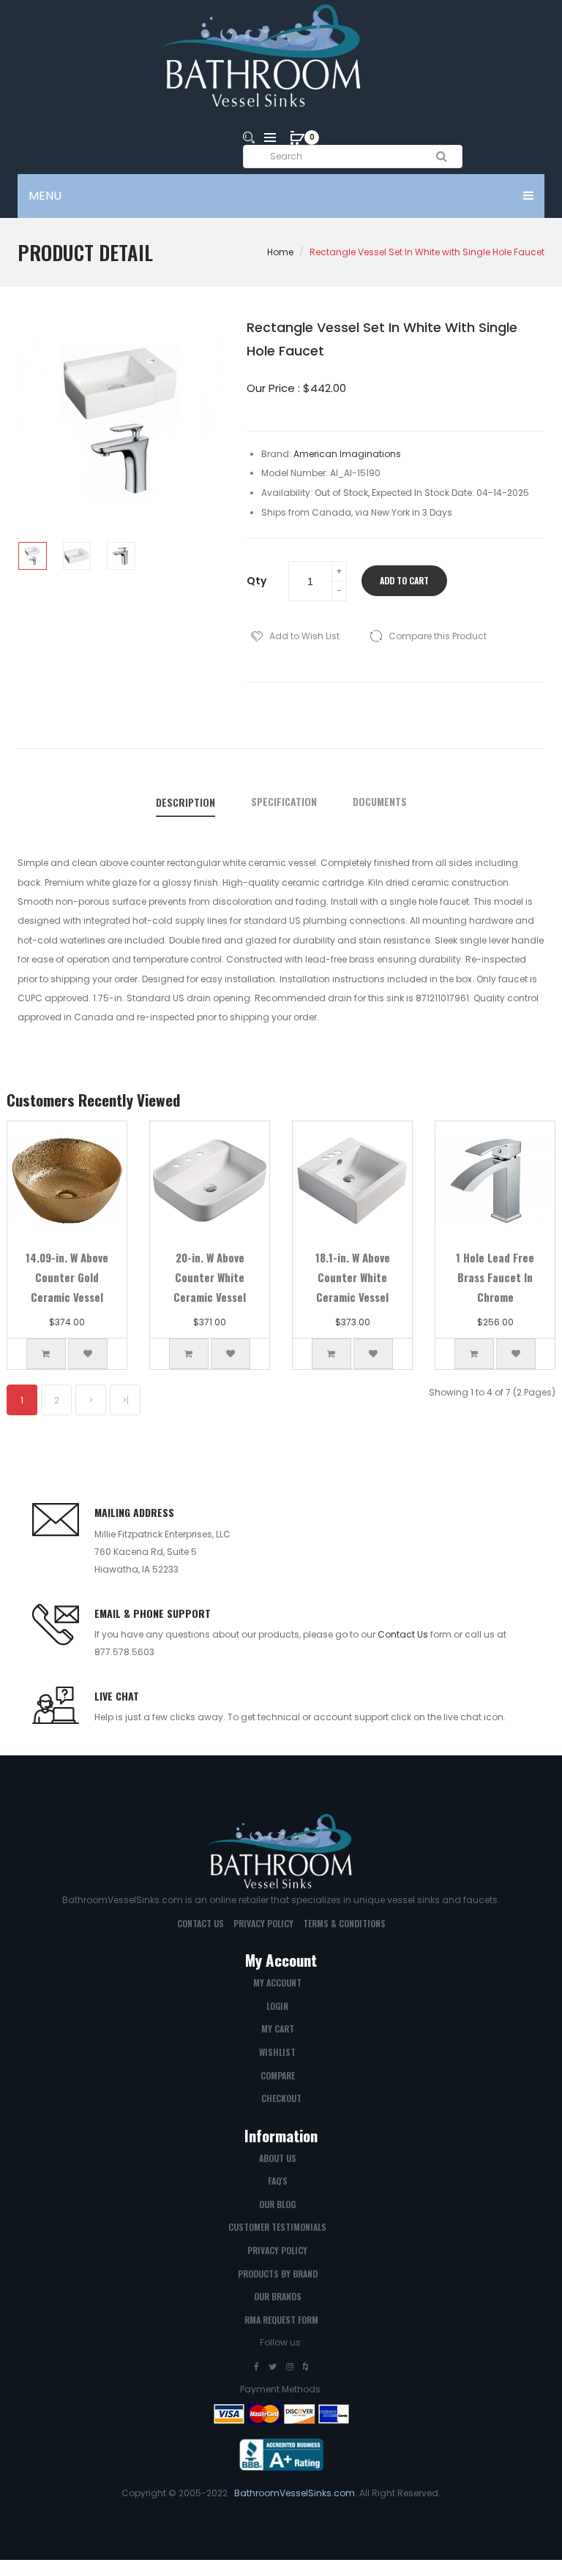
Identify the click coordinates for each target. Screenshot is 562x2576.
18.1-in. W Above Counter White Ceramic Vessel (353, 1277)
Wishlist (277, 2052)
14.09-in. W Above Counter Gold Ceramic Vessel (67, 1277)
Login (277, 2006)
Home (280, 252)
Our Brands (278, 2296)
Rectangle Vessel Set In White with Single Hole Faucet (427, 252)
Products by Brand (278, 2274)
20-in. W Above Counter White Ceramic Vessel (210, 1277)
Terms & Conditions (344, 1923)
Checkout (281, 2098)
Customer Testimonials (277, 2227)
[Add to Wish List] (88, 1354)
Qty (256, 581)
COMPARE (278, 2075)
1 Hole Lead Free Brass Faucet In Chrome (495, 1277)
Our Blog (277, 2204)
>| (125, 1400)
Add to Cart (404, 580)
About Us (278, 2158)
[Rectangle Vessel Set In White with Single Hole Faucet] (33, 556)
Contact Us (403, 1634)
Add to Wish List (304, 636)
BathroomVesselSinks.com (295, 2493)
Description (186, 802)
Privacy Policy (263, 1923)
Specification (284, 802)
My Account (277, 1982)
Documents (380, 802)
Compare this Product (438, 636)
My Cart (278, 2029)
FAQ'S (278, 2181)
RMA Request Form (281, 2320)
